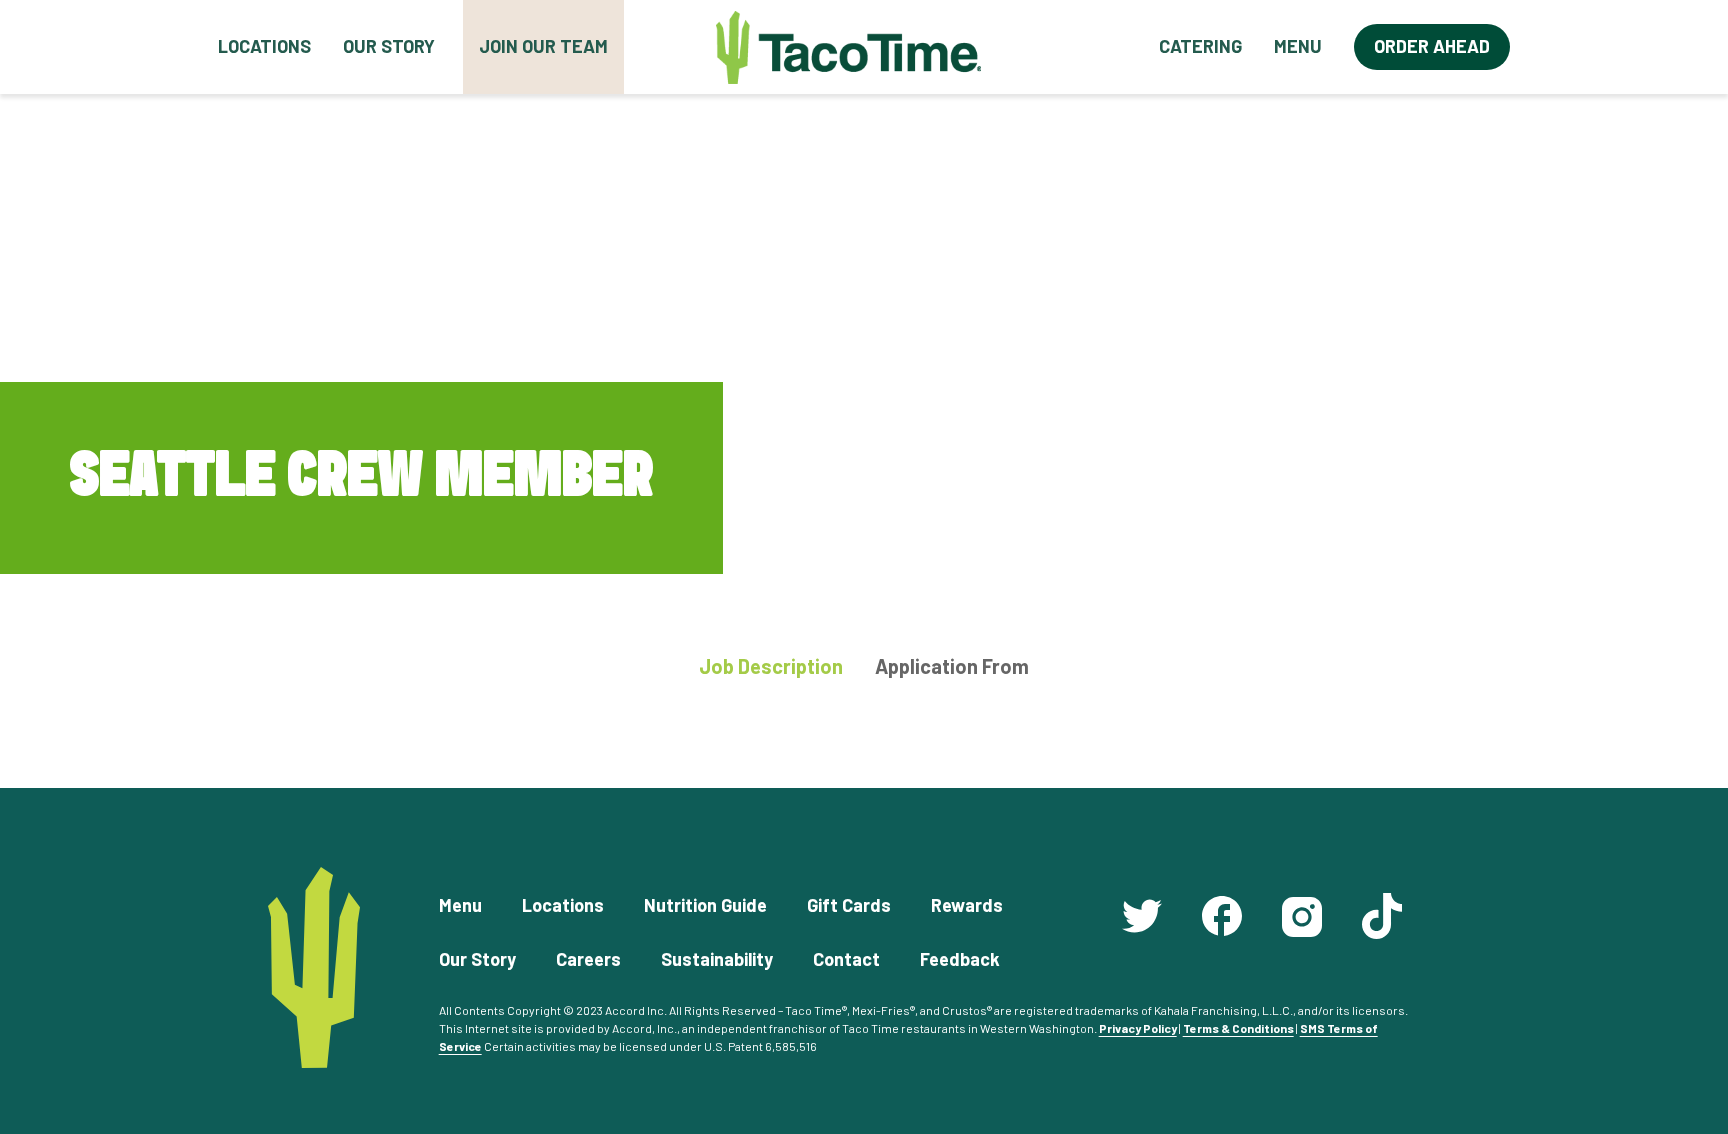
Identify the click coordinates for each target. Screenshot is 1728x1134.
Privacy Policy (1138, 1028)
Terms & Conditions (1238, 1028)
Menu (1298, 46)
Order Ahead (1432, 46)
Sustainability (717, 959)
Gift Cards (849, 905)
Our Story (389, 46)
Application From (952, 666)
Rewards (967, 905)
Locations (264, 46)
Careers (588, 959)
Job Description (771, 666)
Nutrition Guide (705, 905)
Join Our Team (543, 46)
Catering (1200, 46)
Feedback (960, 959)
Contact (846, 959)
